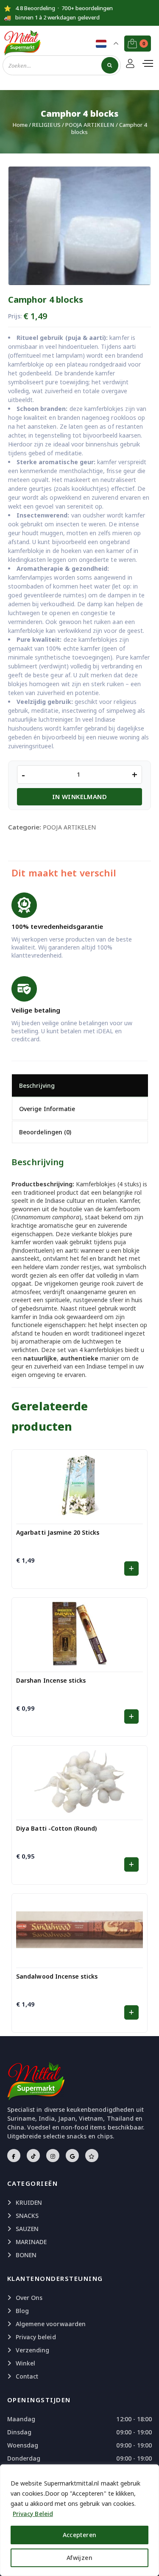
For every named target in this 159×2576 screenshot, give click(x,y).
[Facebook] (14, 2156)
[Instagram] (53, 2156)
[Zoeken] (110, 65)
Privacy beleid (36, 2337)
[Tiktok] (33, 2156)
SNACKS (27, 2216)
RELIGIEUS (46, 125)
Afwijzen (79, 2558)
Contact (27, 2376)
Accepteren (80, 2535)
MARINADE (31, 2242)
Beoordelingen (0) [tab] (45, 1132)
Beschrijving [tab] (37, 1085)
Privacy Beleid (33, 2514)
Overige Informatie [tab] (47, 1109)
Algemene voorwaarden (51, 2324)
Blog (22, 2311)
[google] (72, 2156)
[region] (79, 2520)
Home (20, 125)
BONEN (26, 2255)
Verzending (33, 2350)
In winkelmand (79, 797)
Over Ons (29, 2298)
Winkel (25, 2363)
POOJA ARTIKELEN (90, 125)
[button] (131, 1569)
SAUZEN (27, 2229)
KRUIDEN (29, 2202)
